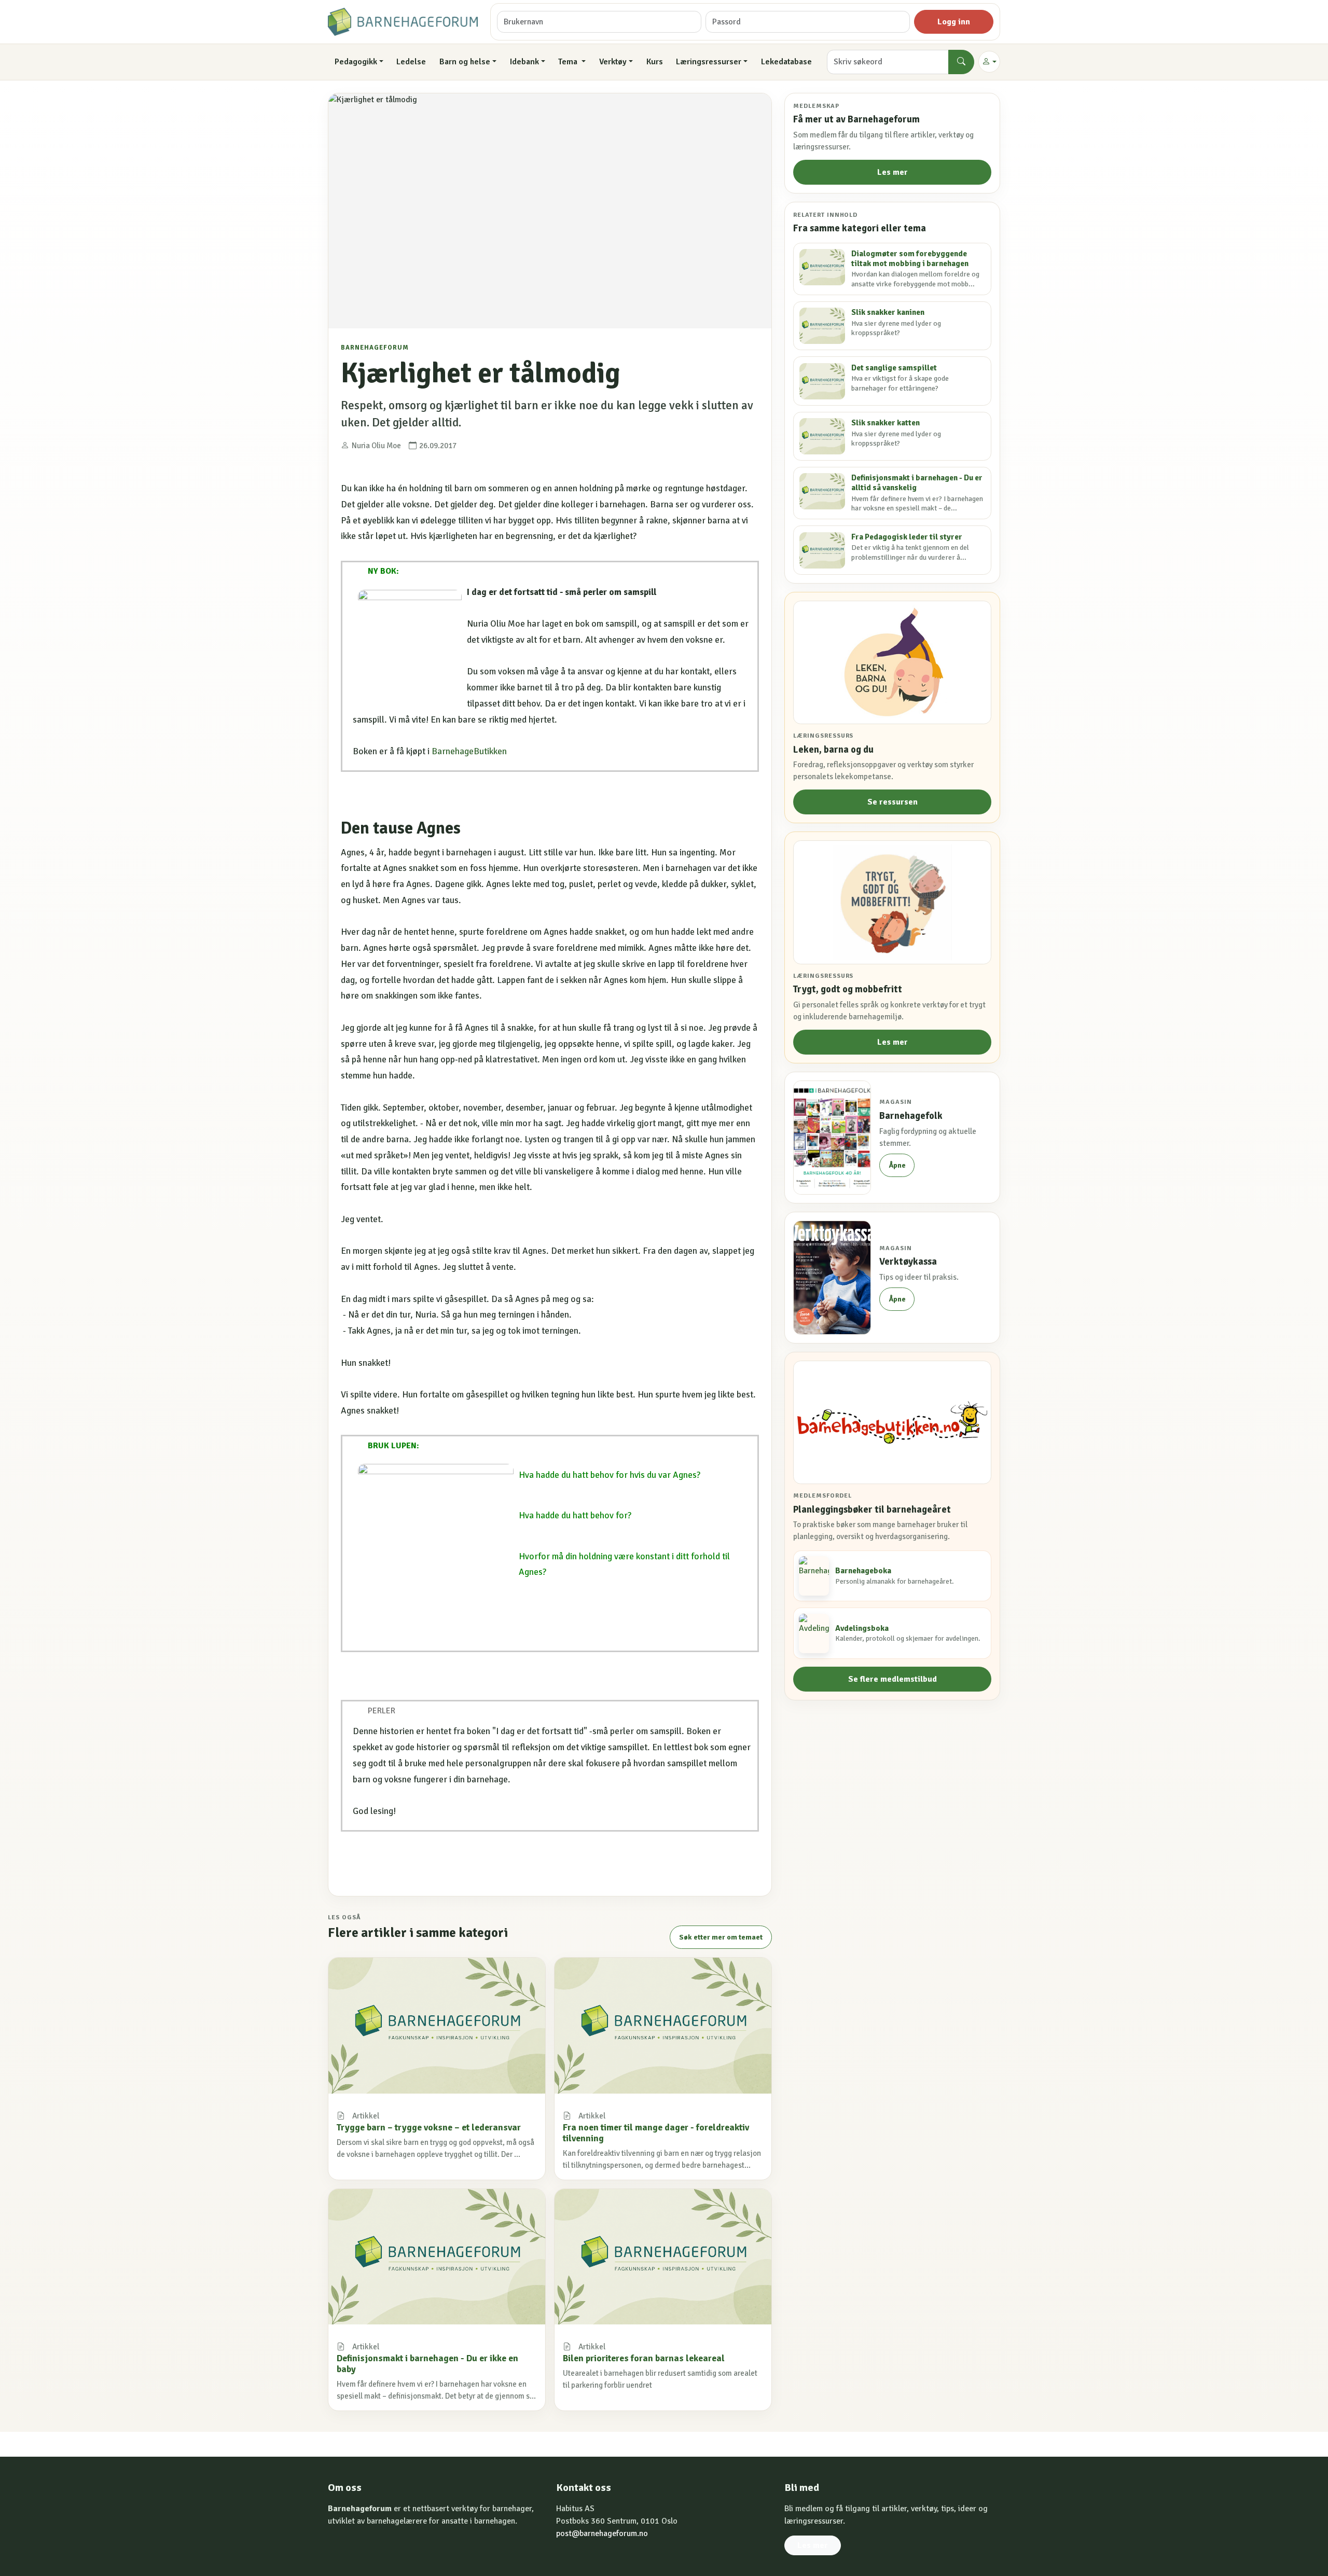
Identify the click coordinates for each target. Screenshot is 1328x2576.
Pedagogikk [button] (356, 62)
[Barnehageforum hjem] (403, 22)
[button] (989, 62)
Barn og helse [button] (465, 62)
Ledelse (411, 62)
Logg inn (954, 22)
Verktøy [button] (613, 62)
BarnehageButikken (470, 751)
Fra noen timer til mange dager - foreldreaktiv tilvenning (656, 2133)
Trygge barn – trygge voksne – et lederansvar (429, 2127)
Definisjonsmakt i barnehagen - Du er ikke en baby (427, 2364)
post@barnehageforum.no (602, 2533)
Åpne (897, 1165)
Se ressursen (893, 802)
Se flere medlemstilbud (893, 1679)
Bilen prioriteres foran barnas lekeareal (644, 2358)
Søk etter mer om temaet (721, 1937)
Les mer (893, 172)
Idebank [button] (524, 62)
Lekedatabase (786, 62)
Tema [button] (569, 62)
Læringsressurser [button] (709, 62)
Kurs (655, 62)
